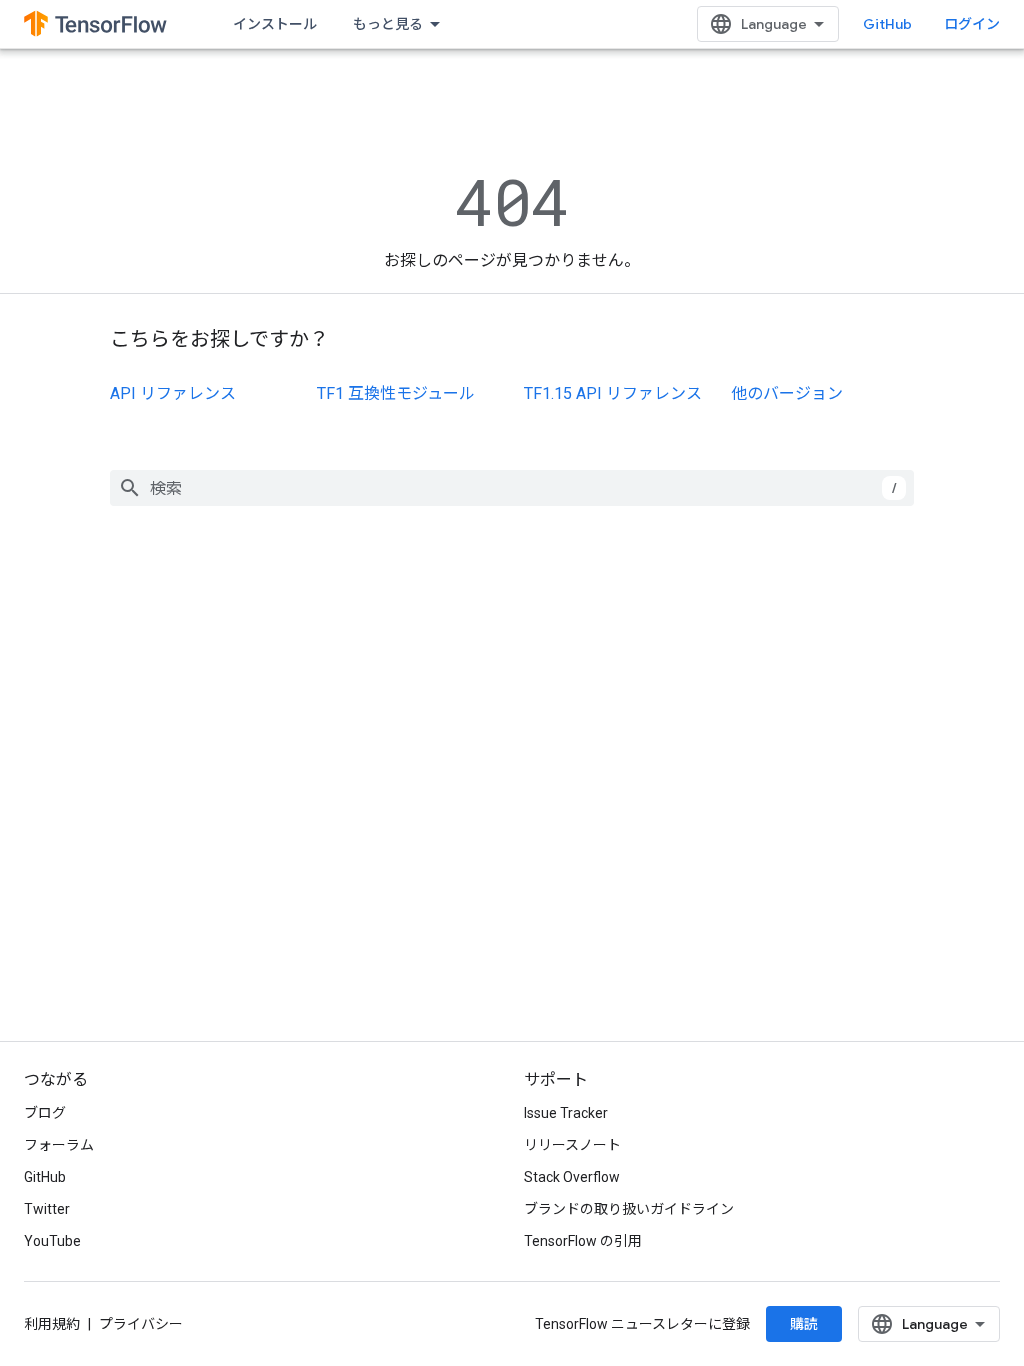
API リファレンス (173, 393)
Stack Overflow (572, 1177)
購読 (804, 1324)
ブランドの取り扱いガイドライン (629, 1209)
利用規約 (52, 1324)
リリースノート (572, 1145)
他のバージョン (787, 393)
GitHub (887, 24)
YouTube (52, 1241)
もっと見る (388, 24)
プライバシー (141, 1324)
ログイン (972, 24)
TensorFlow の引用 (583, 1241)
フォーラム (59, 1145)
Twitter (47, 1209)
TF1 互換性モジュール (396, 393)
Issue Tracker (566, 1113)
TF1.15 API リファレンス (613, 393)
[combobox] (512, 488)
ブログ (45, 1113)
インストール (275, 24)
